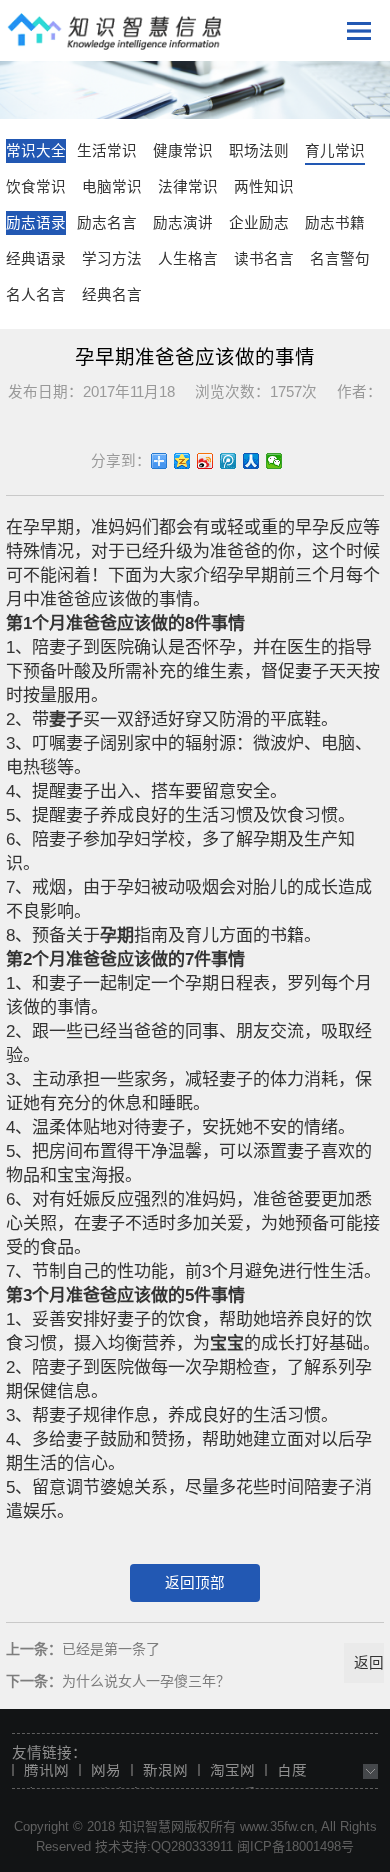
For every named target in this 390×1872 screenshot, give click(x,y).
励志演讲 (183, 223)
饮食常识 (36, 187)
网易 (106, 1770)
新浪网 (165, 1770)
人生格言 (188, 259)
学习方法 (112, 259)
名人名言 (36, 295)
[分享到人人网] (251, 461)
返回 (369, 1663)
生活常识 (107, 151)
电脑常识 (112, 187)
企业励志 (259, 223)
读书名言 (264, 259)
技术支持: (123, 1846)
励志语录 (36, 223)
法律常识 (188, 187)
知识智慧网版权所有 (177, 1826)
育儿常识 (335, 151)
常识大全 (36, 151)
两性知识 (264, 187)
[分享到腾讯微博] (228, 461)
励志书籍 (335, 223)
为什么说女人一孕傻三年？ (146, 1681)
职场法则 (259, 151)
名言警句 (340, 259)
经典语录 (36, 259)
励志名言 (107, 223)
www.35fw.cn (277, 1826)
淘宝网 (232, 1770)
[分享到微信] (274, 461)
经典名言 (112, 295)
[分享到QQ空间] (182, 461)
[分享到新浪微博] (205, 461)
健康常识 (183, 151)
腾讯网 (46, 1770)
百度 (292, 1770)
